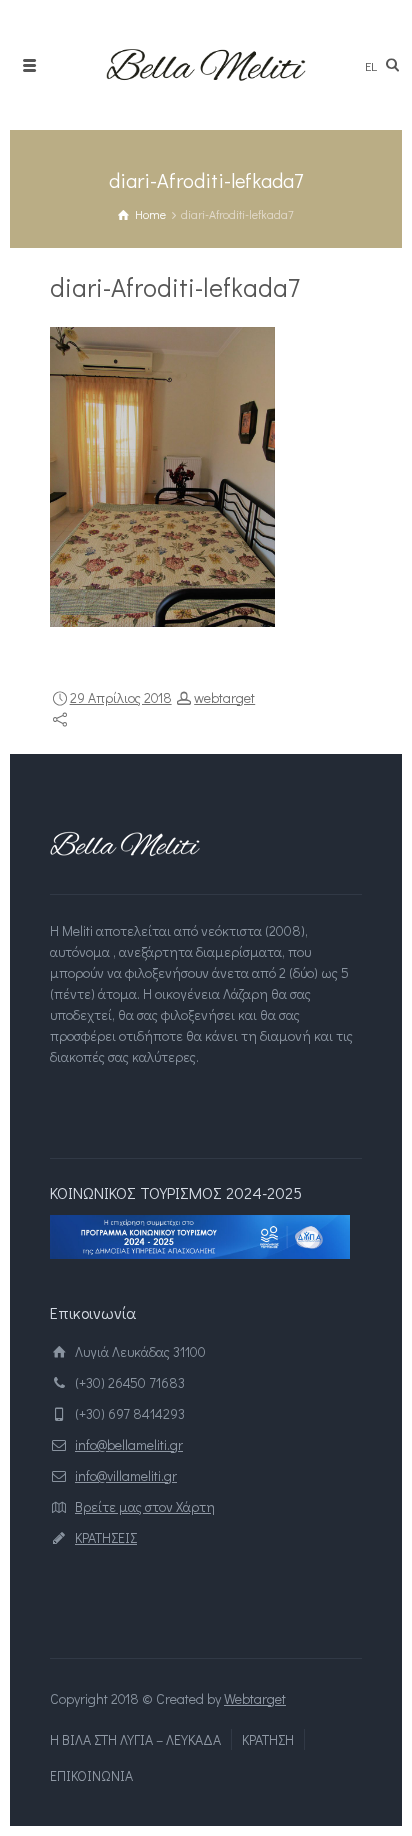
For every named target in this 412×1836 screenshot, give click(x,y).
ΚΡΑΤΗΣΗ (268, 1739)
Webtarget (255, 1698)
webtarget (224, 697)
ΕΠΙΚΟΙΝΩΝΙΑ (91, 1775)
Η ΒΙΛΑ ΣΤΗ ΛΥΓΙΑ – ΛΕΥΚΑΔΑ (135, 1739)
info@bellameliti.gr (129, 1444)
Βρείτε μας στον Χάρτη (145, 1506)
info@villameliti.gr (126, 1475)
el (371, 65)
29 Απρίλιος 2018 (121, 697)
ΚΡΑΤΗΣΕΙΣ (106, 1537)
